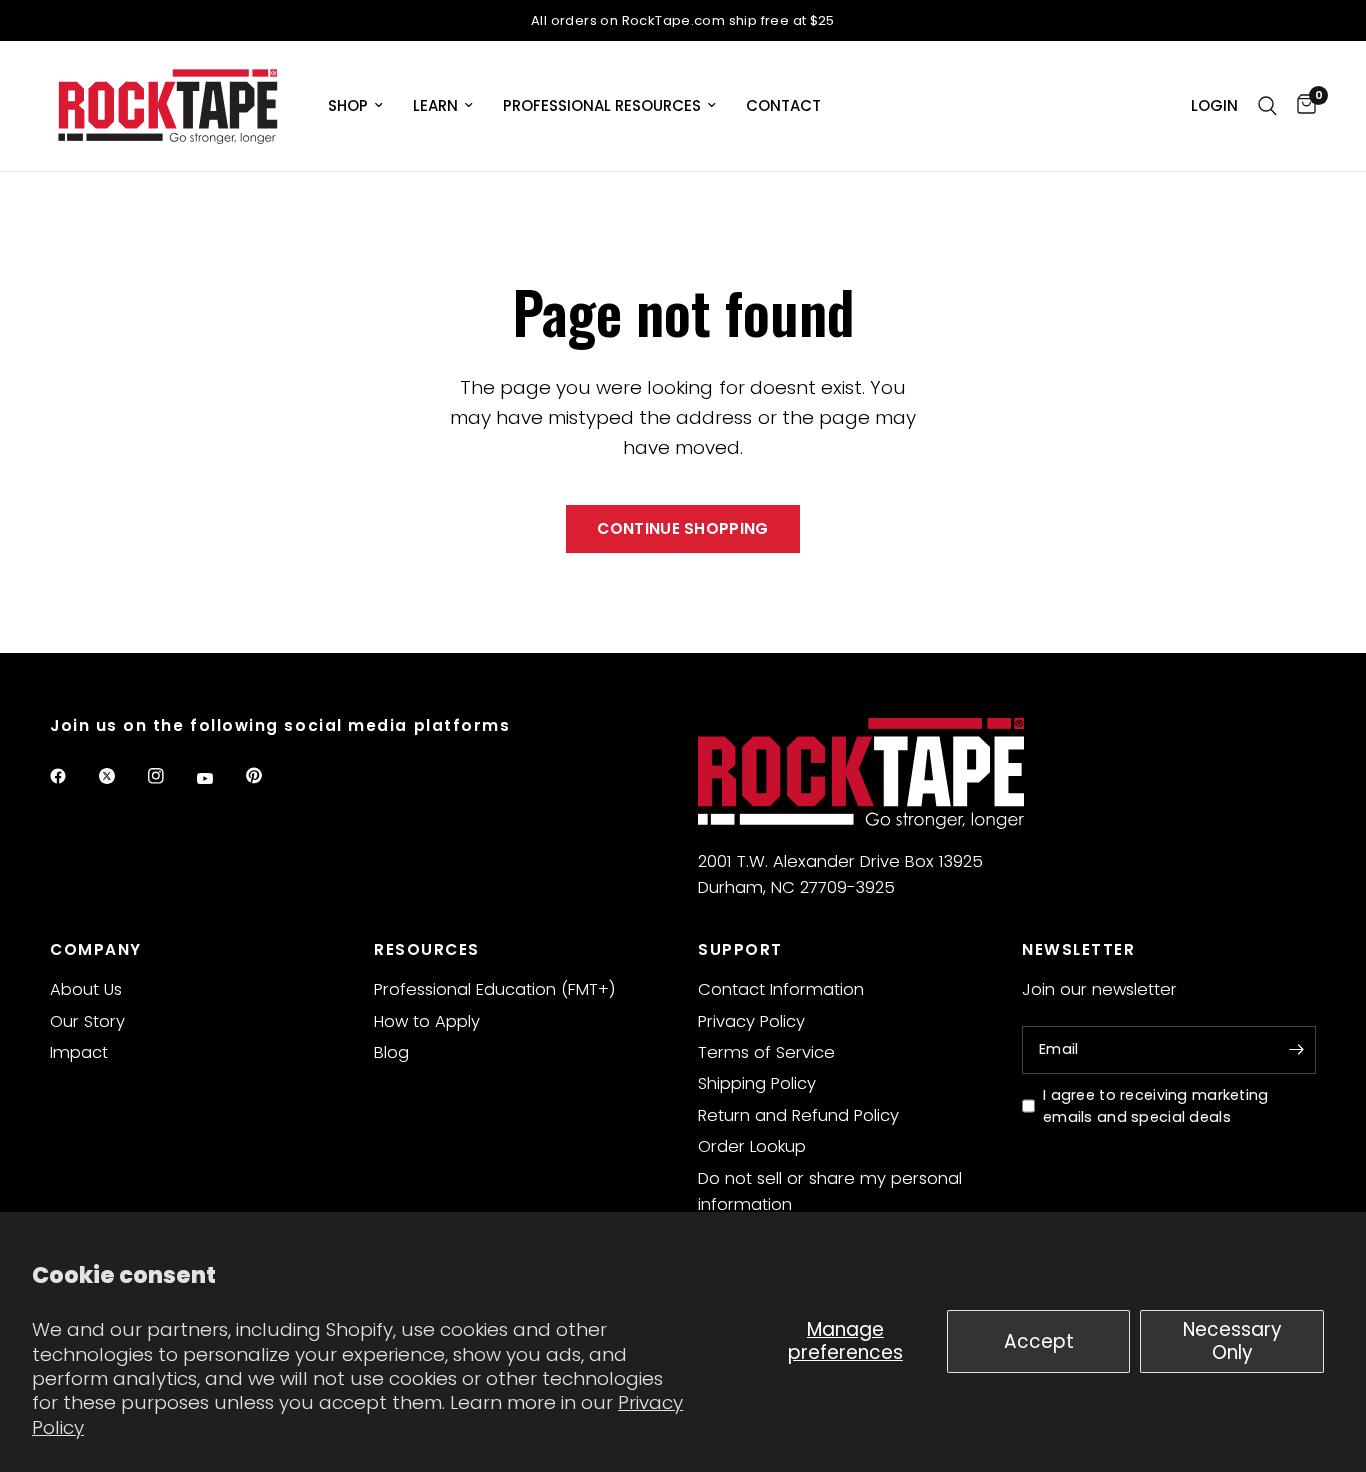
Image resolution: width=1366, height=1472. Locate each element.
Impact (79, 1052)
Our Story (87, 1021)
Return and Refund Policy (798, 1115)
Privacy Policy (751, 1021)
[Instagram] (170, 776)
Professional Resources (602, 105)
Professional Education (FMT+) (495, 989)
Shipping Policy (757, 1083)
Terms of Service (766, 1052)
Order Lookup (752, 1146)
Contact (783, 105)
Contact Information (781, 989)
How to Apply (427, 1021)
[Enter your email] (1296, 1050)
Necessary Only (1232, 1340)
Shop (348, 105)
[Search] (1267, 106)
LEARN (435, 105)
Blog (391, 1052)
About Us (86, 989)
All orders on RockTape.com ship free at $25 (683, 20)
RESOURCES (427, 949)
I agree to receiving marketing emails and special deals (1156, 1106)
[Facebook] (72, 776)
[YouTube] (219, 778)
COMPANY (96, 949)
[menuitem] (355, 106)
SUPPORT (740, 949)
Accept (1039, 1341)
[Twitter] (121, 776)
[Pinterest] (268, 775)
